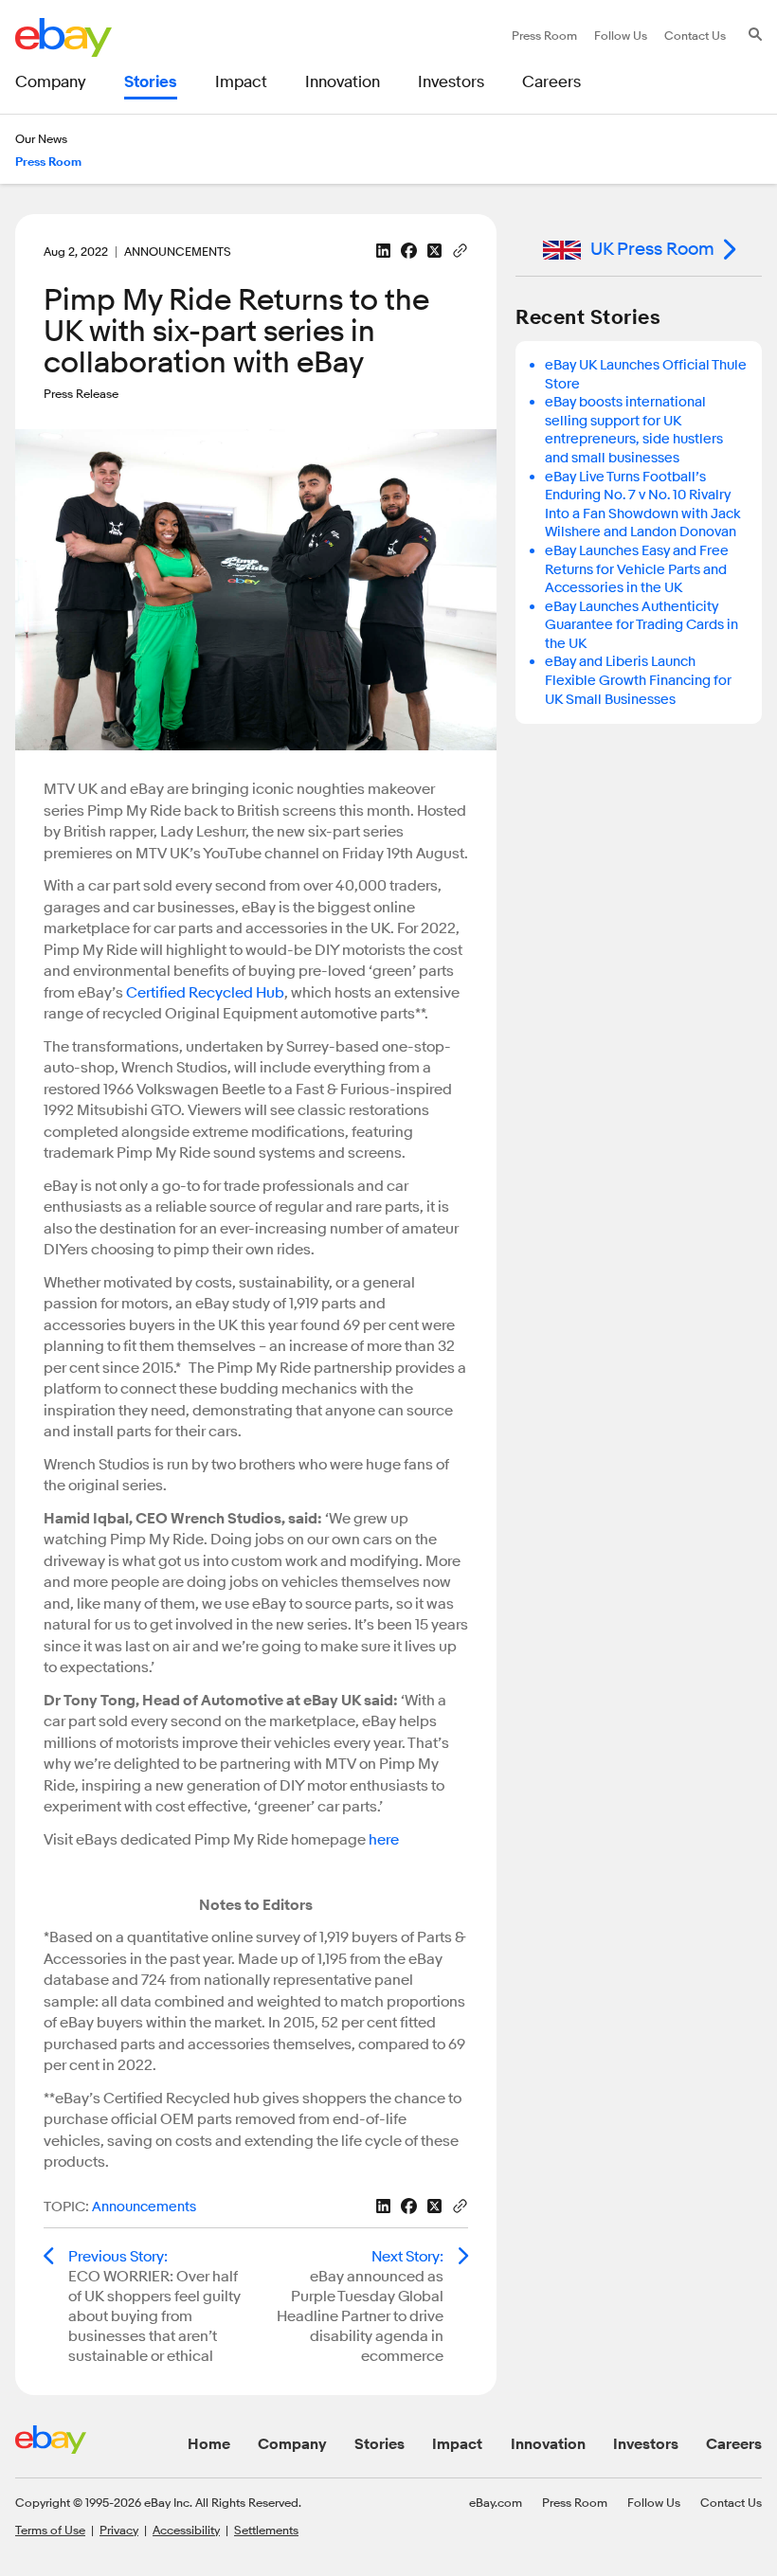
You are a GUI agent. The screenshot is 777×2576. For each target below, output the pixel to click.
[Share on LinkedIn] (383, 251)
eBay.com (496, 2502)
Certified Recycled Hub (205, 993)
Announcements (144, 2207)
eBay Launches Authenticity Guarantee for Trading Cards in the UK (641, 625)
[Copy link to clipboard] (460, 249)
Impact (457, 2444)
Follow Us (654, 2502)
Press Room (575, 2502)
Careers (734, 2444)
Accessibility (186, 2530)
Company (292, 2444)
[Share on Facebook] (409, 251)
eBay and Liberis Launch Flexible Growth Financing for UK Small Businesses (638, 680)
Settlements (266, 2530)
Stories (379, 2444)
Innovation (548, 2444)
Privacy (119, 2530)
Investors (646, 2444)
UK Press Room (652, 249)
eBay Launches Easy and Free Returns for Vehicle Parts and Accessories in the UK (637, 569)
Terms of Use (50, 2530)
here (384, 1840)
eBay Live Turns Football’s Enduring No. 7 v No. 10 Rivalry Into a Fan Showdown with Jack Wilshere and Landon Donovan (643, 505)
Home (209, 2444)
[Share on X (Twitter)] (434, 251)
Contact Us (731, 2502)
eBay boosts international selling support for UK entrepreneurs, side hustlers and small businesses (634, 430)
